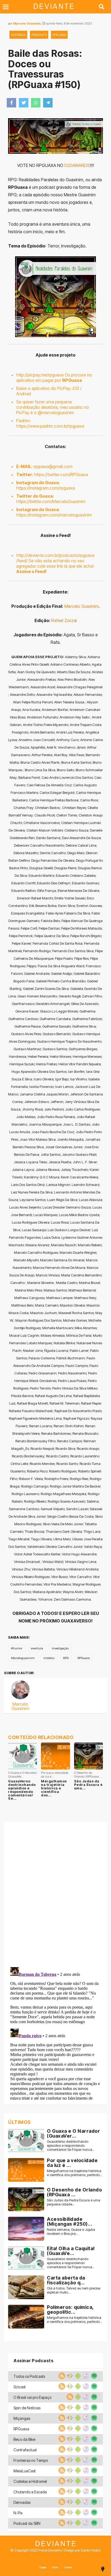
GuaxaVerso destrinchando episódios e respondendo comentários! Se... (22, 1790)
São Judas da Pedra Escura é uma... (88, 1785)
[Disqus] (55, 1893)
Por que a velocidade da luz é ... (72, 2163)
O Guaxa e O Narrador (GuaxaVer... (73, 2133)
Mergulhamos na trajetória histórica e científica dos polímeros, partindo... (74, 2173)
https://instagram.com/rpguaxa (46, 488)
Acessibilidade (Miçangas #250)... (70, 2221)
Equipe (43, 2567)
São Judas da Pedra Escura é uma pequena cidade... (74, 2202)
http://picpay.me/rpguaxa (40, 375)
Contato (68, 2567)
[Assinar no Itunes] (85, 2378)
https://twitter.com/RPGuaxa (61, 474)
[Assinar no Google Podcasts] (69, 2378)
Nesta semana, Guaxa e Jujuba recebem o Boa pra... (71, 2232)
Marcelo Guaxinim (27, 23)
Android (24, 394)
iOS (76, 388)
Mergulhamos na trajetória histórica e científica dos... (54, 1788)
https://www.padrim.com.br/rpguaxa (50, 426)
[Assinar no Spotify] (93, 2378)
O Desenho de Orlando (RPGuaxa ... (74, 2192)
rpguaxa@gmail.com (53, 466)
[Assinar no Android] (77, 2378)
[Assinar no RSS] (61, 2378)
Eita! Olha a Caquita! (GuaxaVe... (71, 2251)
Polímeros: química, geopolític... (70, 2310)
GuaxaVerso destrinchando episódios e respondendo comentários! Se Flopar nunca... (71, 2146)
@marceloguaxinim (56, 413)
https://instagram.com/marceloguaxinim (54, 515)
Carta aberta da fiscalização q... (66, 2280)
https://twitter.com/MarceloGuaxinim (51, 501)
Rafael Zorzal (64, 620)
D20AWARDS (77, 165)
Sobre (55, 2567)
